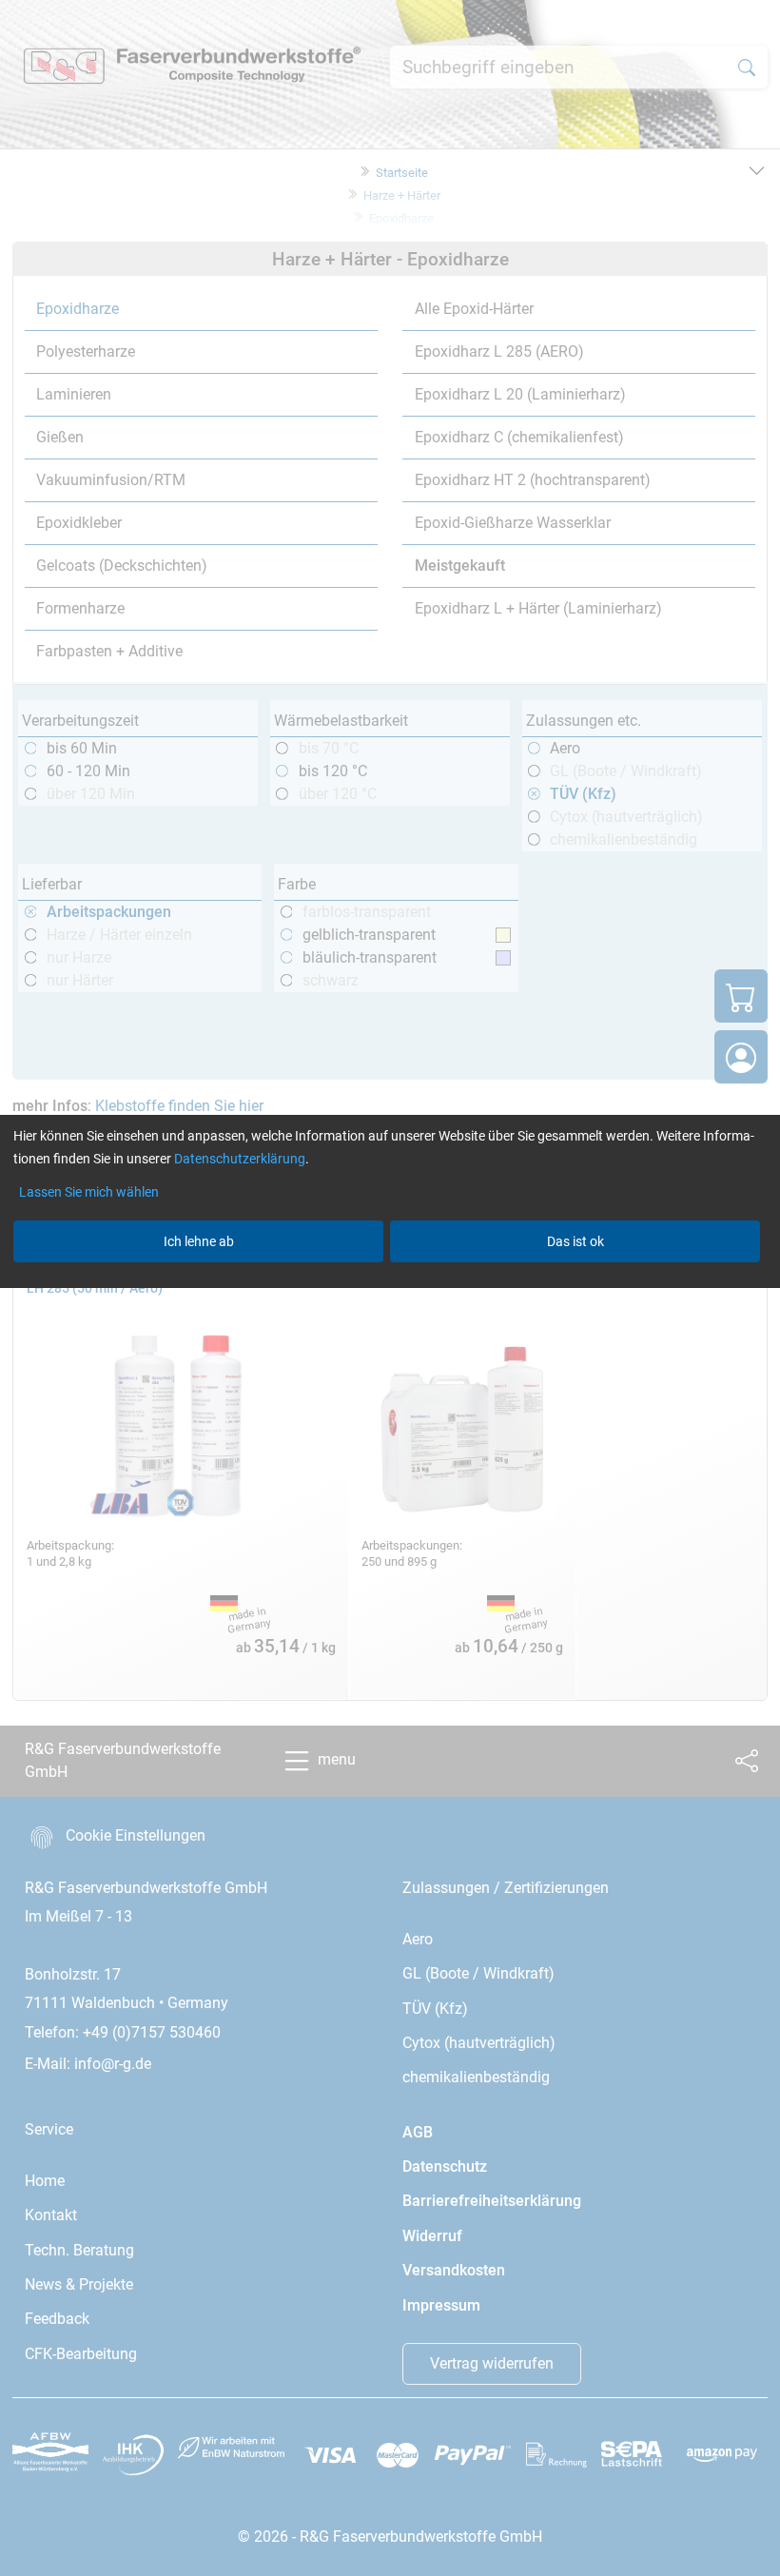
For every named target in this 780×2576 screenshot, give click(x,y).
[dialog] (390, 1288)
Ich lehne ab (199, 1241)
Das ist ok (575, 1241)
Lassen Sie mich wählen (89, 1192)
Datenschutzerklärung (240, 1159)
